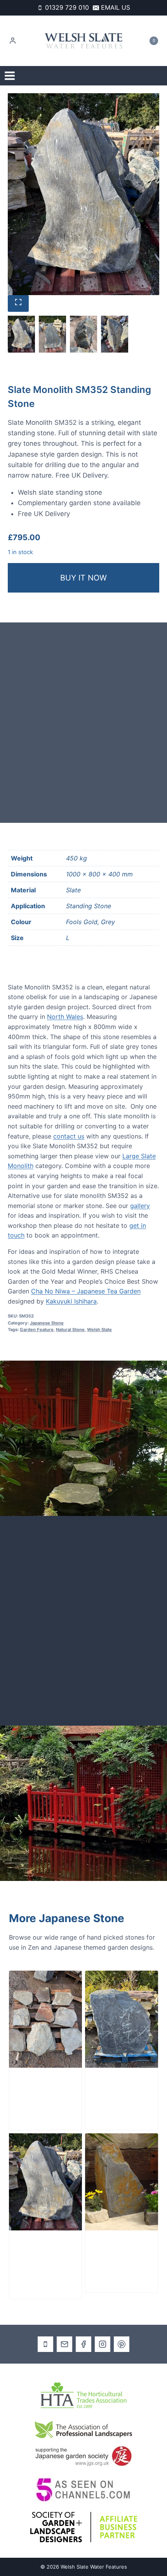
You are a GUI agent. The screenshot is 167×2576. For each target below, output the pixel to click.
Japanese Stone (47, 1323)
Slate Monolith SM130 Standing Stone (121, 2255)
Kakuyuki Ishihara (71, 1301)
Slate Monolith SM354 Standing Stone (120, 2093)
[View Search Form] (155, 76)
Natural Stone (70, 1330)
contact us (69, 1136)
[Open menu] (10, 76)
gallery (140, 1206)
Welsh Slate (99, 1330)
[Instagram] (103, 2344)
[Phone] (45, 2344)
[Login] (13, 41)
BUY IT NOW (83, 578)
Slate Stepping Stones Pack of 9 (43, 2093)
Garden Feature (37, 1330)
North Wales (65, 1017)
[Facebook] (83, 2344)
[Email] (64, 2344)
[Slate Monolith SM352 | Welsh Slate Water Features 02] (83, 194)
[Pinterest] (122, 2344)
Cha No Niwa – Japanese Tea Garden (86, 1291)
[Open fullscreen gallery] (18, 303)
